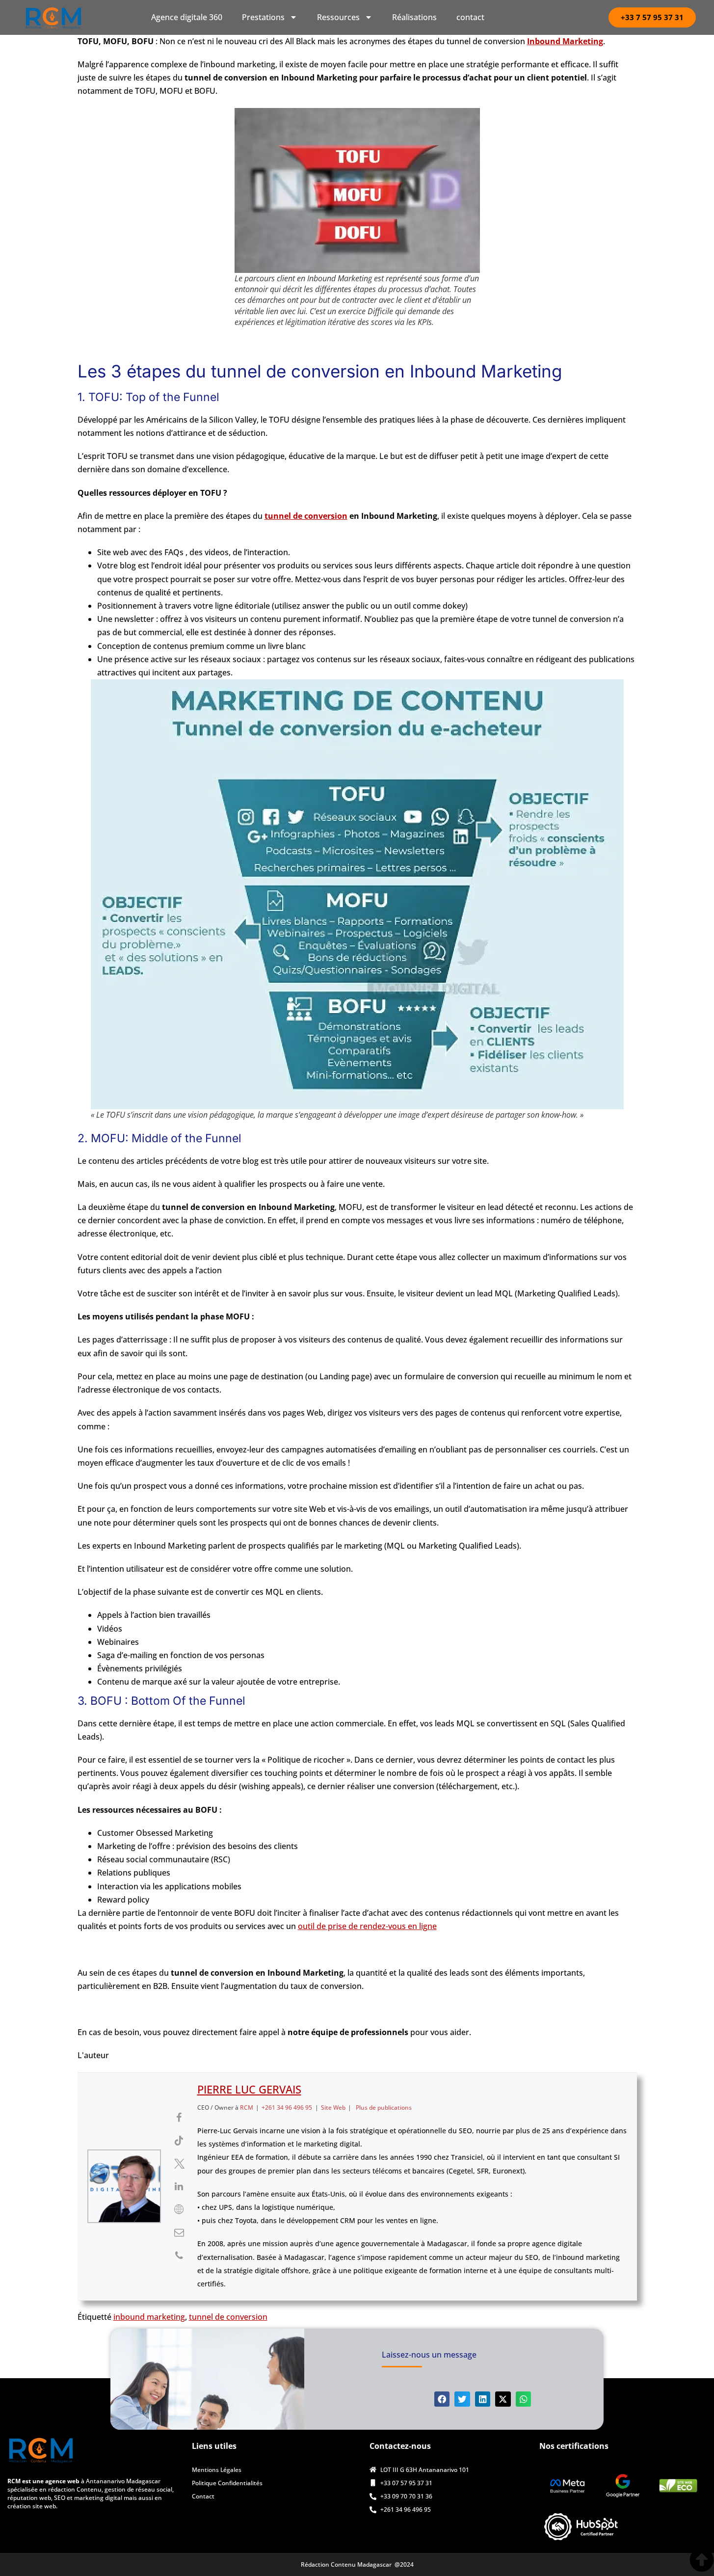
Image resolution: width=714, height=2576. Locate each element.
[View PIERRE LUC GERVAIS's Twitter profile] (179, 2164)
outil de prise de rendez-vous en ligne (367, 1926)
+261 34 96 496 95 (287, 2107)
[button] (442, 2399)
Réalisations (414, 17)
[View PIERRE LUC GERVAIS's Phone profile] (179, 2255)
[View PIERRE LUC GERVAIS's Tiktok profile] (179, 2141)
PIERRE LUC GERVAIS (249, 2089)
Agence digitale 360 (187, 17)
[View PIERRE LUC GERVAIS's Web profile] (179, 2209)
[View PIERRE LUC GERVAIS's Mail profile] (179, 2232)
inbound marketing (149, 2317)
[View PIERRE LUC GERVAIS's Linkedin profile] (179, 2186)
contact (470, 17)
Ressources (338, 17)
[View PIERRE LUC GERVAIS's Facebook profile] (179, 2118)
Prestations (263, 17)
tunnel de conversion (306, 516)
